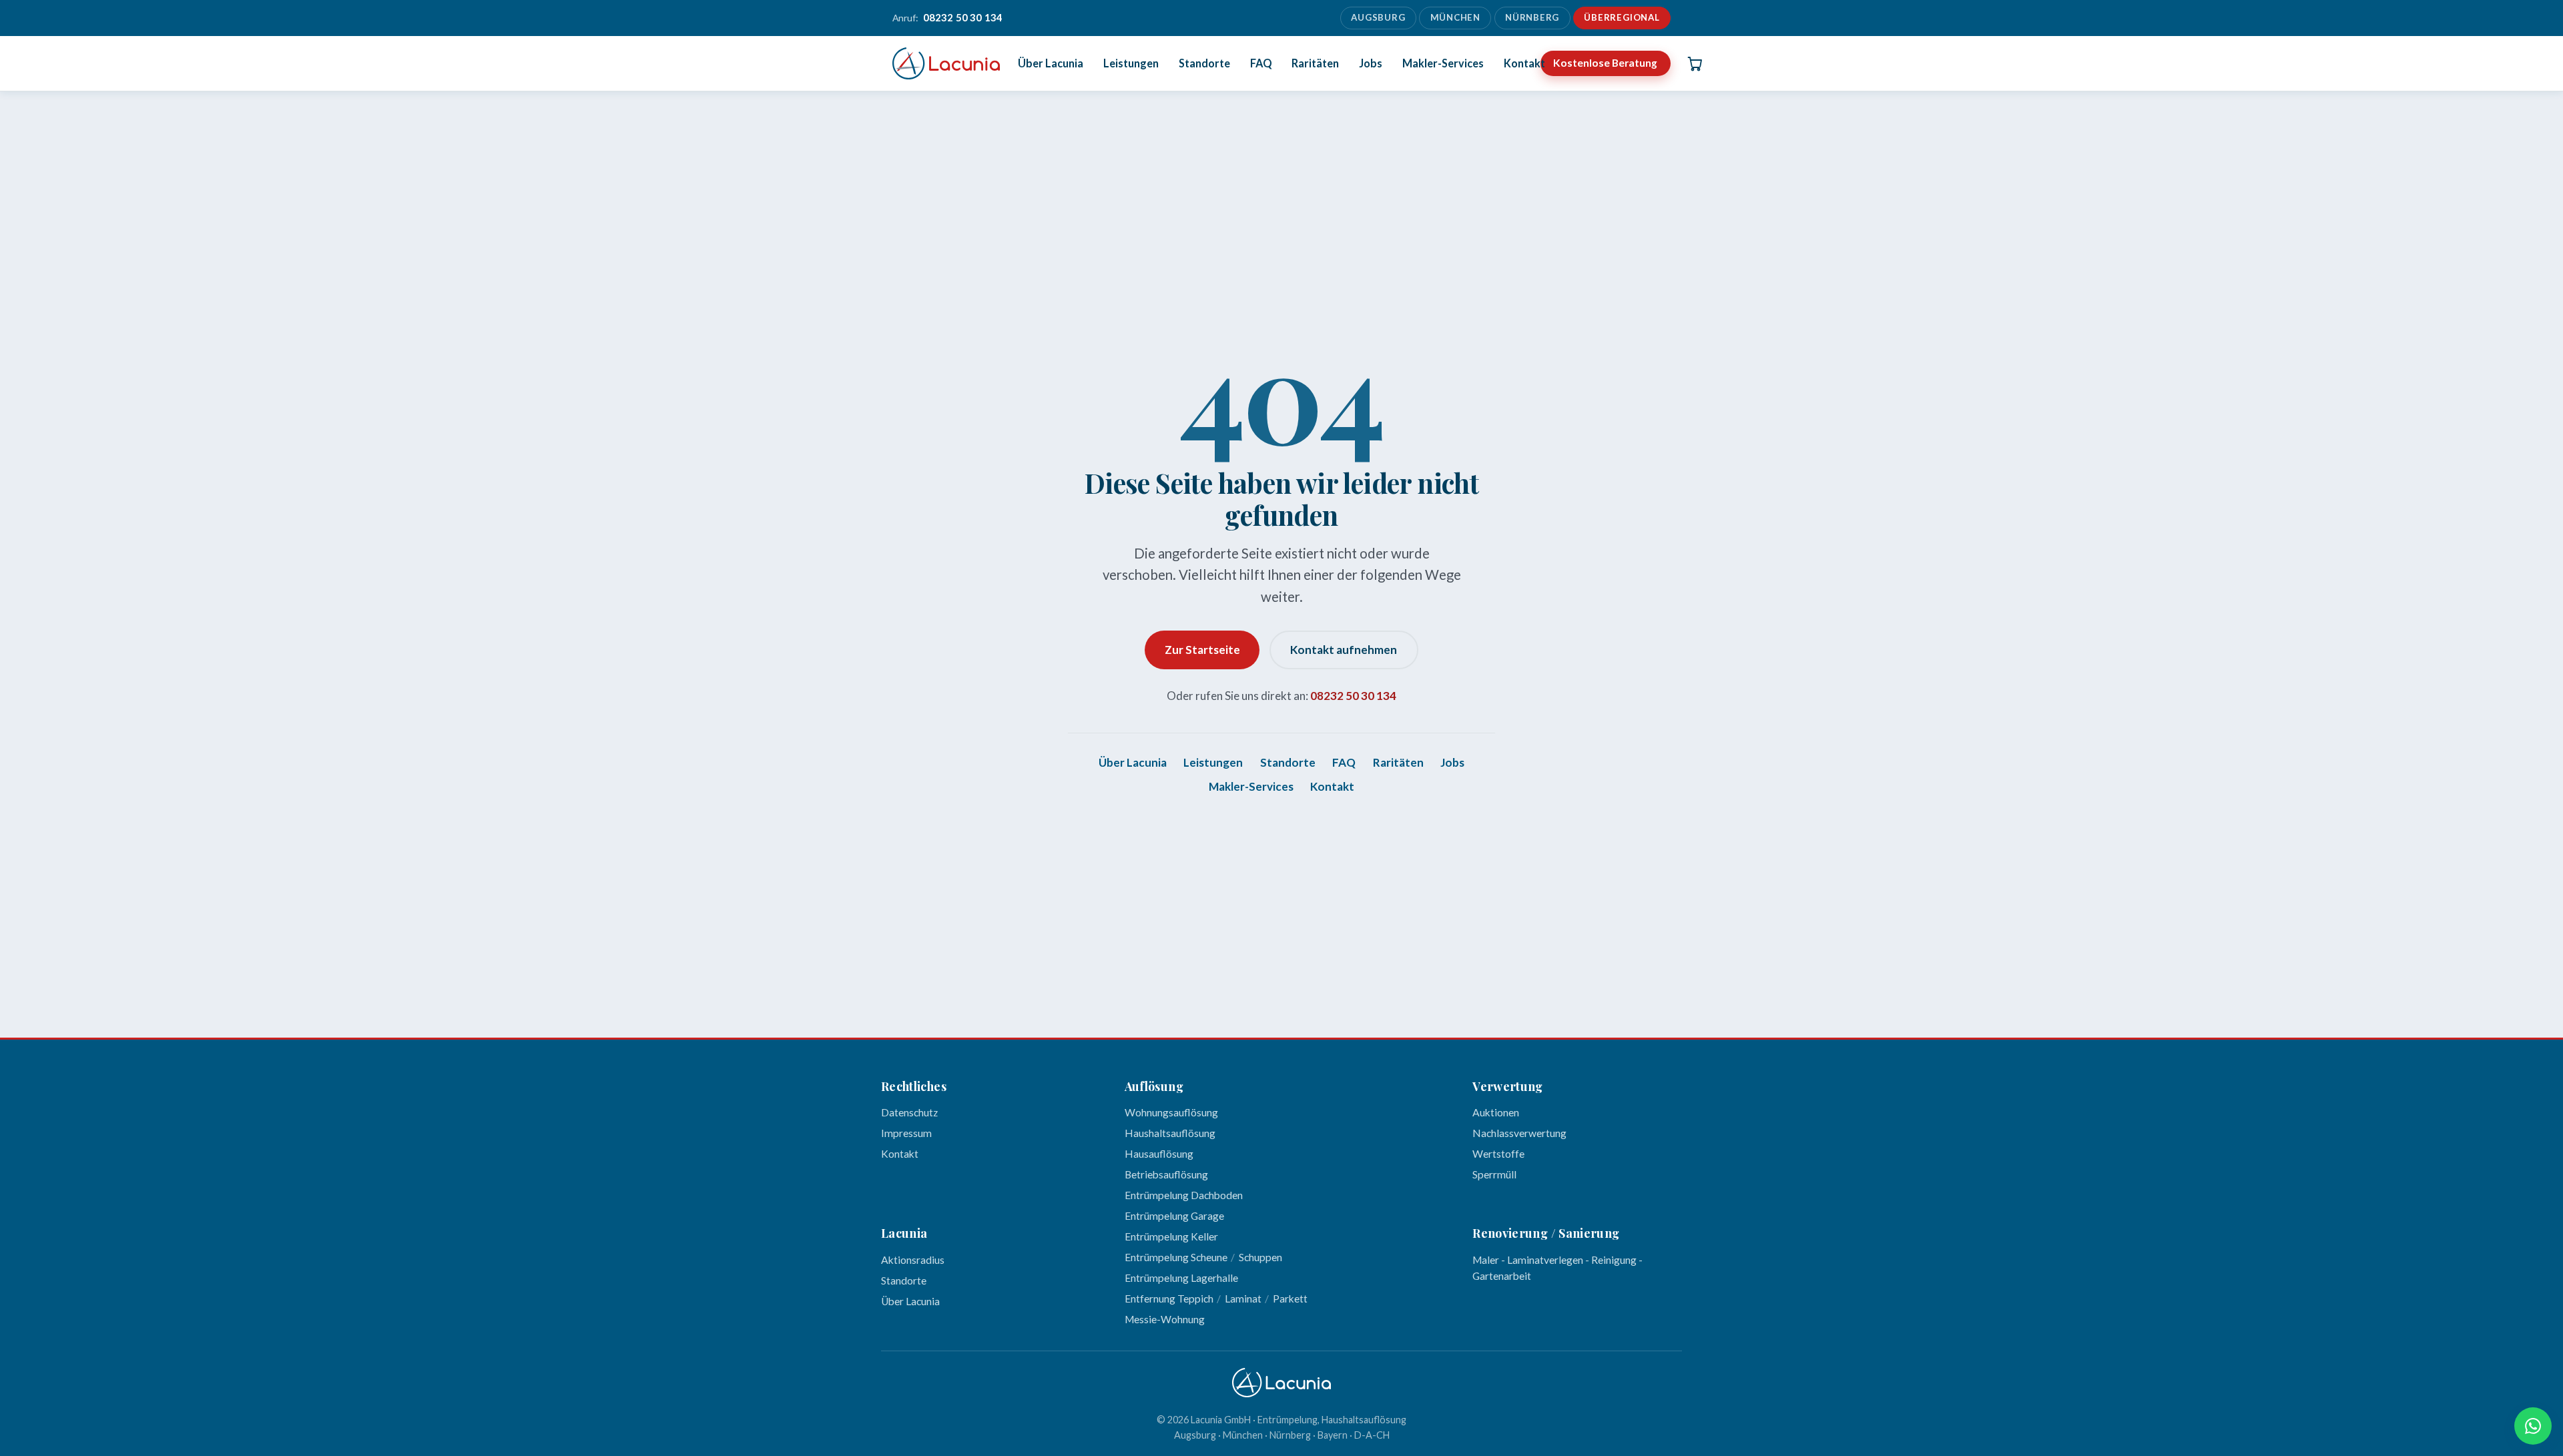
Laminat (1243, 1299)
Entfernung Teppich (1169, 1299)
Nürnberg (1532, 17)
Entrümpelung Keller (1171, 1236)
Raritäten (1315, 63)
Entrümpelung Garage (1174, 1216)
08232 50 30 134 (1353, 696)
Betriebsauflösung (1166, 1174)
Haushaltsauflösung (1170, 1133)
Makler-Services (1443, 63)
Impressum (906, 1133)
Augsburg (1378, 17)
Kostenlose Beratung (1605, 63)
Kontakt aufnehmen (1344, 650)
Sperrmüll (1494, 1174)
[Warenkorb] (1695, 63)
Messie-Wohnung (1165, 1319)
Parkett (1290, 1299)
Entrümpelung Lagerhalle (1181, 1278)
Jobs (1371, 63)
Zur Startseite (1202, 650)
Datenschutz (909, 1112)
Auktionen (1496, 1112)
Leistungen (1131, 63)
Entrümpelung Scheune (1176, 1257)
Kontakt (1524, 63)
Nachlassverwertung (1519, 1133)
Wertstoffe (1498, 1154)
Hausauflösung (1159, 1154)
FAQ (1261, 63)
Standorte (1204, 63)
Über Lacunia (1051, 63)
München (1456, 17)
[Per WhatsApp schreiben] (2533, 1426)
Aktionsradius (913, 1260)
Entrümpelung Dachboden (1184, 1195)
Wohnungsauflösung (1171, 1112)
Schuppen (1260, 1257)
